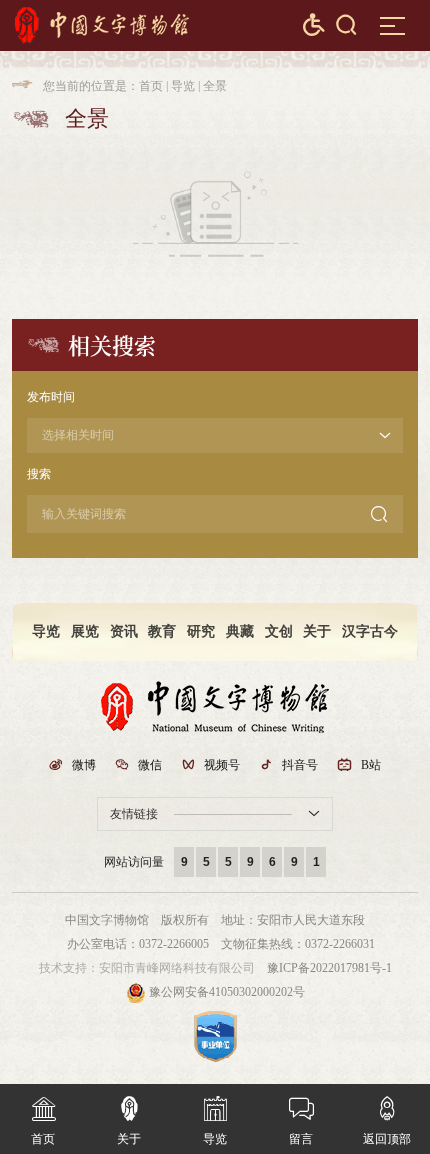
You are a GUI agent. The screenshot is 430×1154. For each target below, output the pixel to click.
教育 (162, 631)
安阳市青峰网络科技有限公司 (177, 968)
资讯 (124, 631)
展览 (85, 631)
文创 (279, 631)
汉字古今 (370, 631)
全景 (215, 86)
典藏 (240, 631)
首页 (151, 86)
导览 (183, 86)
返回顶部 (387, 1121)
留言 (301, 1121)
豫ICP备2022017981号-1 (329, 968)
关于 (317, 631)
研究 (201, 631)
